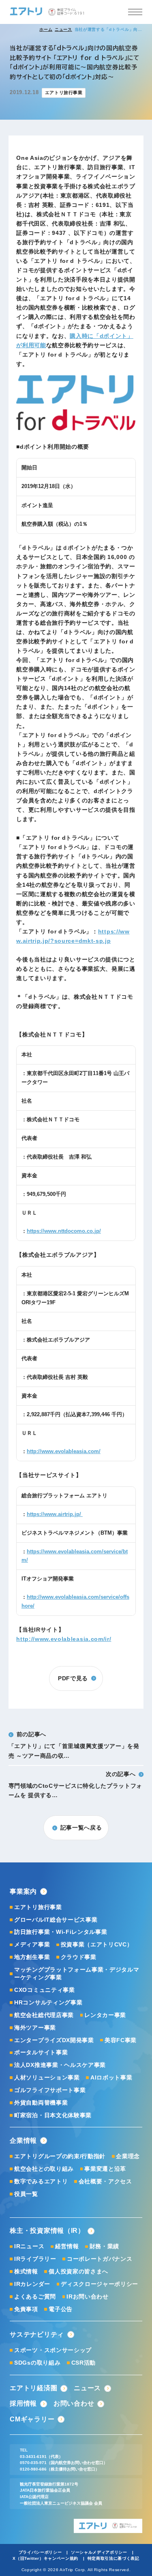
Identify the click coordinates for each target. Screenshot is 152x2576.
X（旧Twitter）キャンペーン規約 (45, 2558)
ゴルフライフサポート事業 (50, 2090)
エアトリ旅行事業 (38, 1907)
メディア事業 (32, 1945)
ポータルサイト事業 (41, 2052)
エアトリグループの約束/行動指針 (60, 2156)
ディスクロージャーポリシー (100, 2284)
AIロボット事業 (111, 2078)
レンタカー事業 (105, 2015)
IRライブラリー (35, 2259)
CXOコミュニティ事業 (44, 1990)
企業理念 (128, 2156)
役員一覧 (26, 2194)
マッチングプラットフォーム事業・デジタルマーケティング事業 (77, 1974)
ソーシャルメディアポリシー (99, 2552)
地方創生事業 (32, 1957)
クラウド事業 (79, 1957)
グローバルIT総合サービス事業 (56, 1920)
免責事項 (26, 2309)
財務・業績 (104, 2246)
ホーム (46, 29)
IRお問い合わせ (87, 2297)
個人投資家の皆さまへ (78, 2272)
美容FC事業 (121, 2040)
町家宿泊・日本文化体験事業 (53, 2115)
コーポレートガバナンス (100, 2259)
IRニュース (29, 2246)
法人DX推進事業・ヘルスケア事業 (60, 2065)
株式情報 (26, 2272)
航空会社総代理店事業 (44, 2015)
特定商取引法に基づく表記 (113, 2558)
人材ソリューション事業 (47, 2078)
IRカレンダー (32, 2284)
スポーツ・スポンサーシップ (53, 2350)
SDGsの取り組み (37, 2363)
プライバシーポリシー (40, 2552)
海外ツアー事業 (35, 2028)
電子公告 (60, 2309)
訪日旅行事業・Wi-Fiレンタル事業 (61, 1932)
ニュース (63, 29)
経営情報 (67, 2246)
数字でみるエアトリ (41, 2181)
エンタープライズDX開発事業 (54, 2040)
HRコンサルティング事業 (48, 2003)
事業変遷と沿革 (105, 2169)
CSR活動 (83, 2363)
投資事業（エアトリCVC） (97, 1945)
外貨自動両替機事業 (41, 2103)
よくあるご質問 (35, 2297)
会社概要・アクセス (105, 2181)
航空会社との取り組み (44, 2169)
